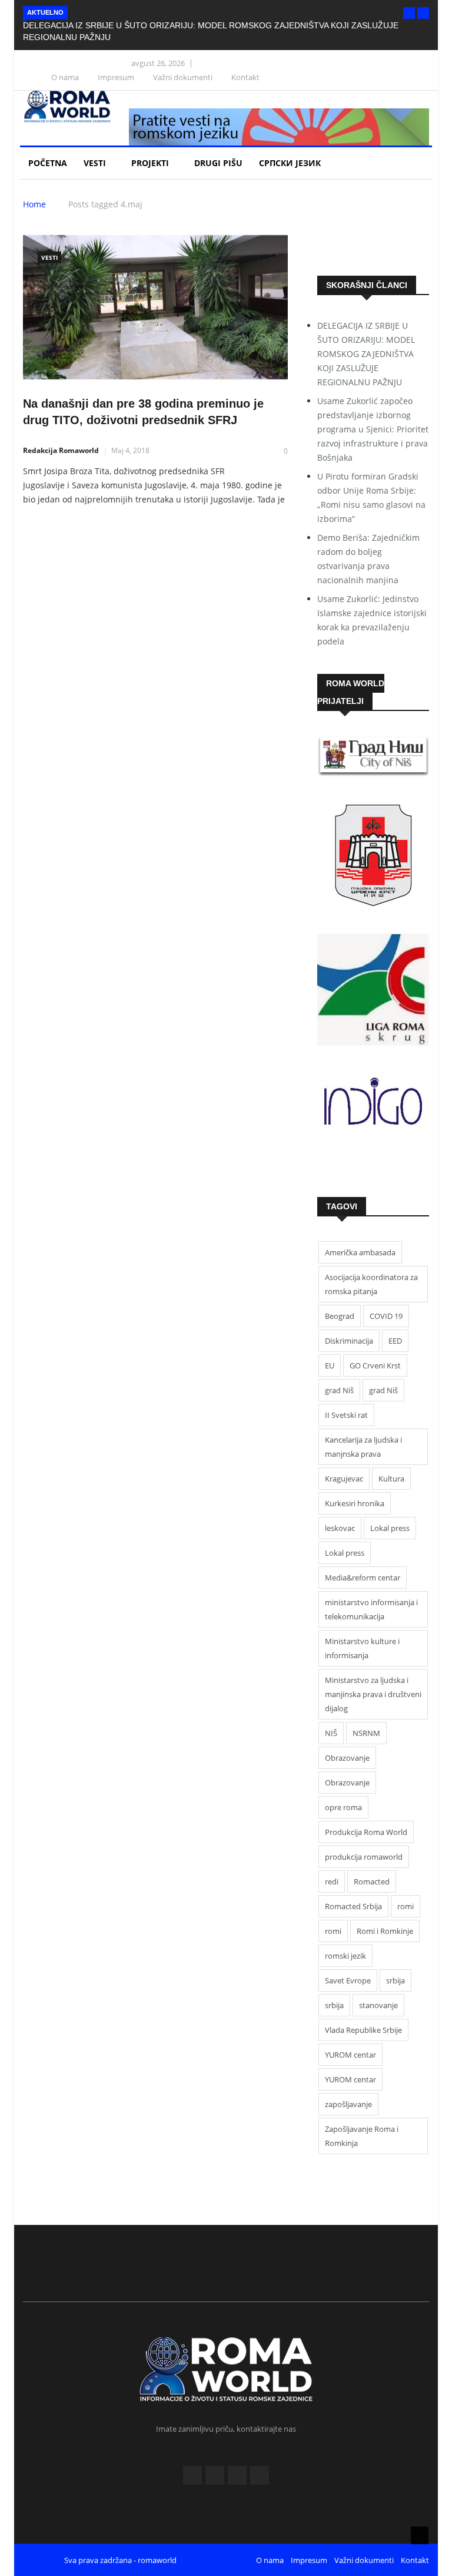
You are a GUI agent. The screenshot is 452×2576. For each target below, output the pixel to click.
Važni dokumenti (183, 77)
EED (395, 1341)
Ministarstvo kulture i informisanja (362, 1648)
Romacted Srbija (353, 1906)
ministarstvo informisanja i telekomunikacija (371, 1609)
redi (332, 1881)
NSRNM (366, 1733)
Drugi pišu (218, 163)
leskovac (340, 1528)
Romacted (372, 1881)
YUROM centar (350, 2055)
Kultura (391, 1479)
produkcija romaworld (364, 1857)
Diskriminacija (349, 1341)
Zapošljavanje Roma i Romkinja (362, 2136)
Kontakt (245, 77)
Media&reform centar (363, 1578)
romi (406, 1906)
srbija (395, 1980)
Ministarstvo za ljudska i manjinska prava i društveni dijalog (373, 1694)
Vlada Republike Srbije (363, 2030)
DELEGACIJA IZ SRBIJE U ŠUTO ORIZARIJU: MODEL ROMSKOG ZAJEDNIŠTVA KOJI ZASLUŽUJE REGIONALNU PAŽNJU (366, 354)
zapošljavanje (348, 2104)
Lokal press (390, 1528)
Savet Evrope (348, 1980)
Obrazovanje (347, 1758)
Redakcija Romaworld (61, 450)
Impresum (116, 77)
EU (330, 1365)
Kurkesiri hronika (355, 1503)
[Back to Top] (420, 2535)
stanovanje (378, 2005)
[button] (409, 13)
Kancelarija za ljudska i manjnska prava (363, 1447)
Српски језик (291, 163)
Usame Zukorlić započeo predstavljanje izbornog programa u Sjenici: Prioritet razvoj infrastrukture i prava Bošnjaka (373, 429)
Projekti (151, 163)
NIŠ (331, 1733)
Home (34, 204)
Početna (48, 163)
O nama (65, 77)
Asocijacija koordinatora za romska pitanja (371, 1284)
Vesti (96, 163)
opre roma (343, 1807)
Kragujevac (344, 1479)
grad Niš (339, 1390)
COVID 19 (386, 1316)
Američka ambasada (360, 1252)
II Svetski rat (346, 1415)
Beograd (340, 1316)
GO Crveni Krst (375, 1365)
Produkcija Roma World (366, 1832)
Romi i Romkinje (385, 1931)
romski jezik (345, 1956)
